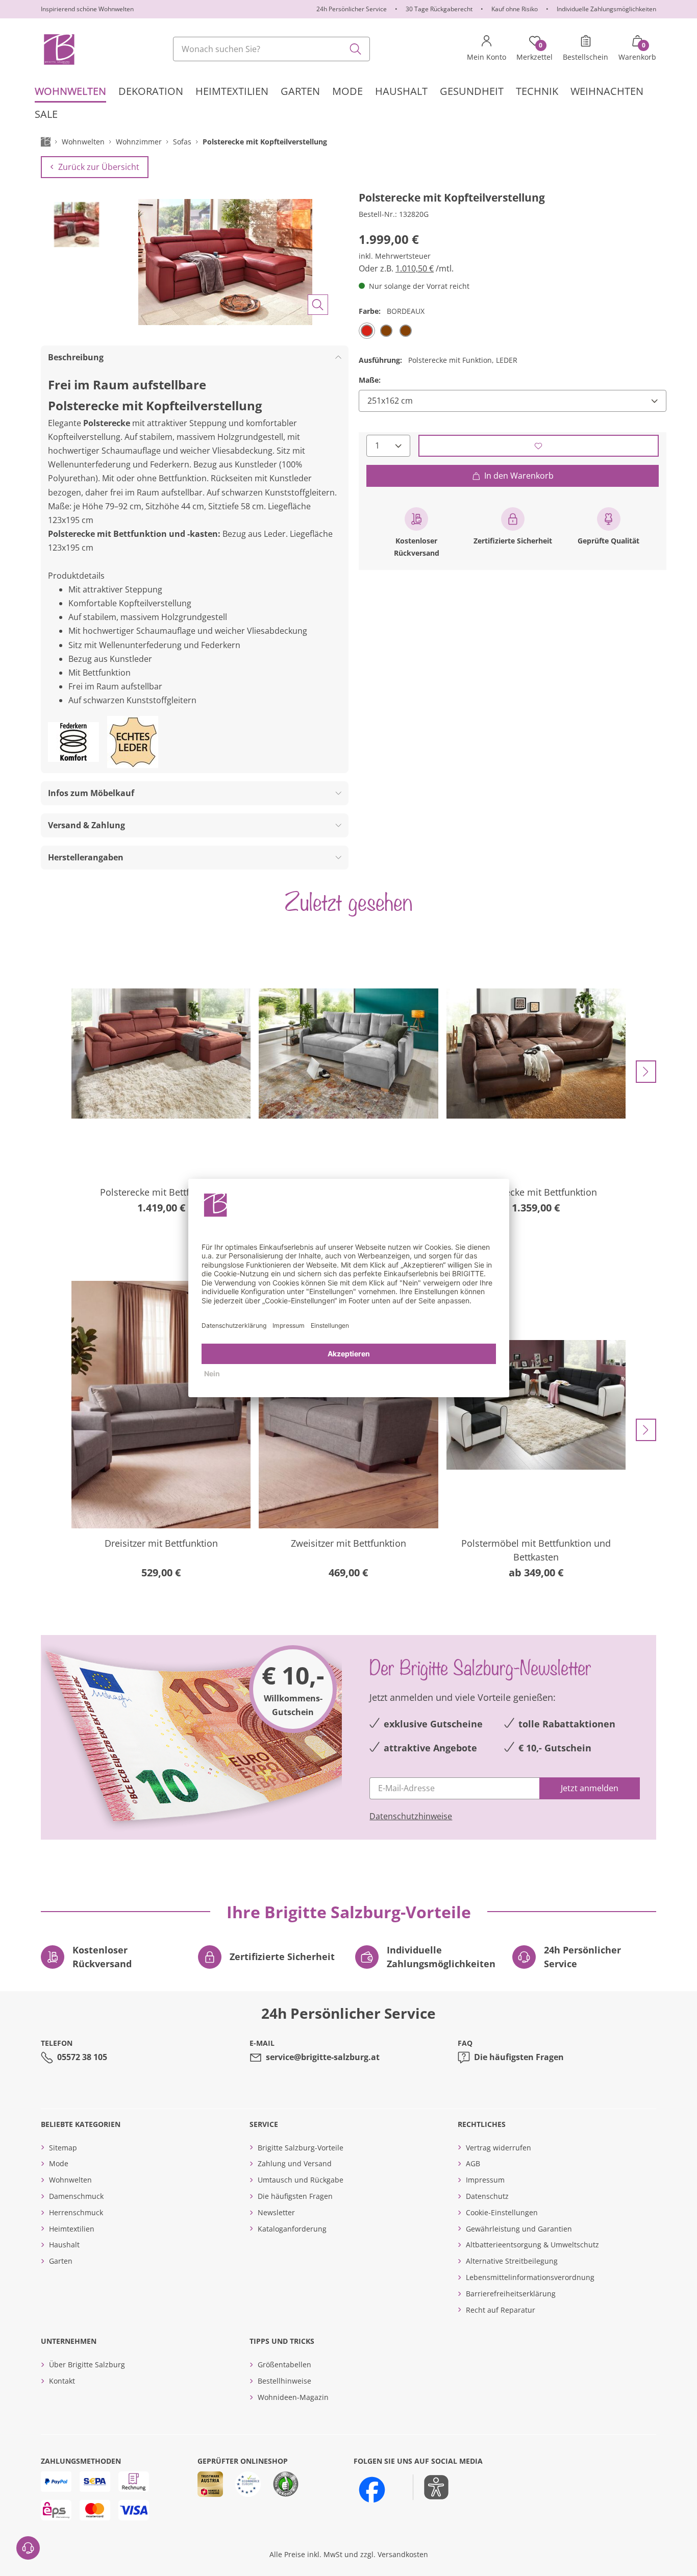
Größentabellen (284, 2364)
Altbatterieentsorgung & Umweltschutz (532, 2245)
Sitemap (63, 2148)
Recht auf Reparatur (501, 2310)
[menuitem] (70, 91)
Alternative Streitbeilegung (512, 2261)
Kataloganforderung (292, 2229)
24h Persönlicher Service (352, 9)
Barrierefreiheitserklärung (511, 2294)
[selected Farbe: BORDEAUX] (367, 330)
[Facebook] (372, 2490)
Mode (59, 2163)
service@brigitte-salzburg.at (323, 2057)
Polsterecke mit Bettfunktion (161, 1192)
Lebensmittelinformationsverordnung (530, 2277)
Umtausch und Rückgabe (301, 2180)
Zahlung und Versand (295, 2163)
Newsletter (276, 2212)
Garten (61, 2261)
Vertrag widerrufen (499, 2148)
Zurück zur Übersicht (99, 167)
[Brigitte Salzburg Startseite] (58, 49)
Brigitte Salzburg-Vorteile (301, 2148)
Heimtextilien (72, 2229)
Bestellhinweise (284, 2381)
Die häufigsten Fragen (519, 2057)
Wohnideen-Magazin (293, 2397)
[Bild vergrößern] (318, 305)
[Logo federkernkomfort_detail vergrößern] (73, 742)
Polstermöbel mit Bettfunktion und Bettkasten (536, 1550)
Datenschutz (487, 2196)
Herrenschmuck (76, 2212)
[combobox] (271, 49)
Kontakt (62, 2381)
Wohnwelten (70, 2180)
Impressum (485, 2180)
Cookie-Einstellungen (502, 2212)
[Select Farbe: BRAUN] (386, 330)
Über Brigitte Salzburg (87, 2364)
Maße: (370, 380)
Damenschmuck (76, 2196)
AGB (473, 2163)
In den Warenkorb (519, 476)
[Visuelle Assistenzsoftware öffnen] (431, 2487)
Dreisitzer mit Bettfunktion (161, 1543)
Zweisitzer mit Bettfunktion (348, 1543)
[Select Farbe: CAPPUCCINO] (406, 330)
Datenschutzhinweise (411, 1816)
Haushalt (64, 2245)
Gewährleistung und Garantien (519, 2229)
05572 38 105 (82, 2057)
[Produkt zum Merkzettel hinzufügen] (539, 446)
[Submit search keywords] (356, 49)
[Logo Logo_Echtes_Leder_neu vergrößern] (133, 742)
